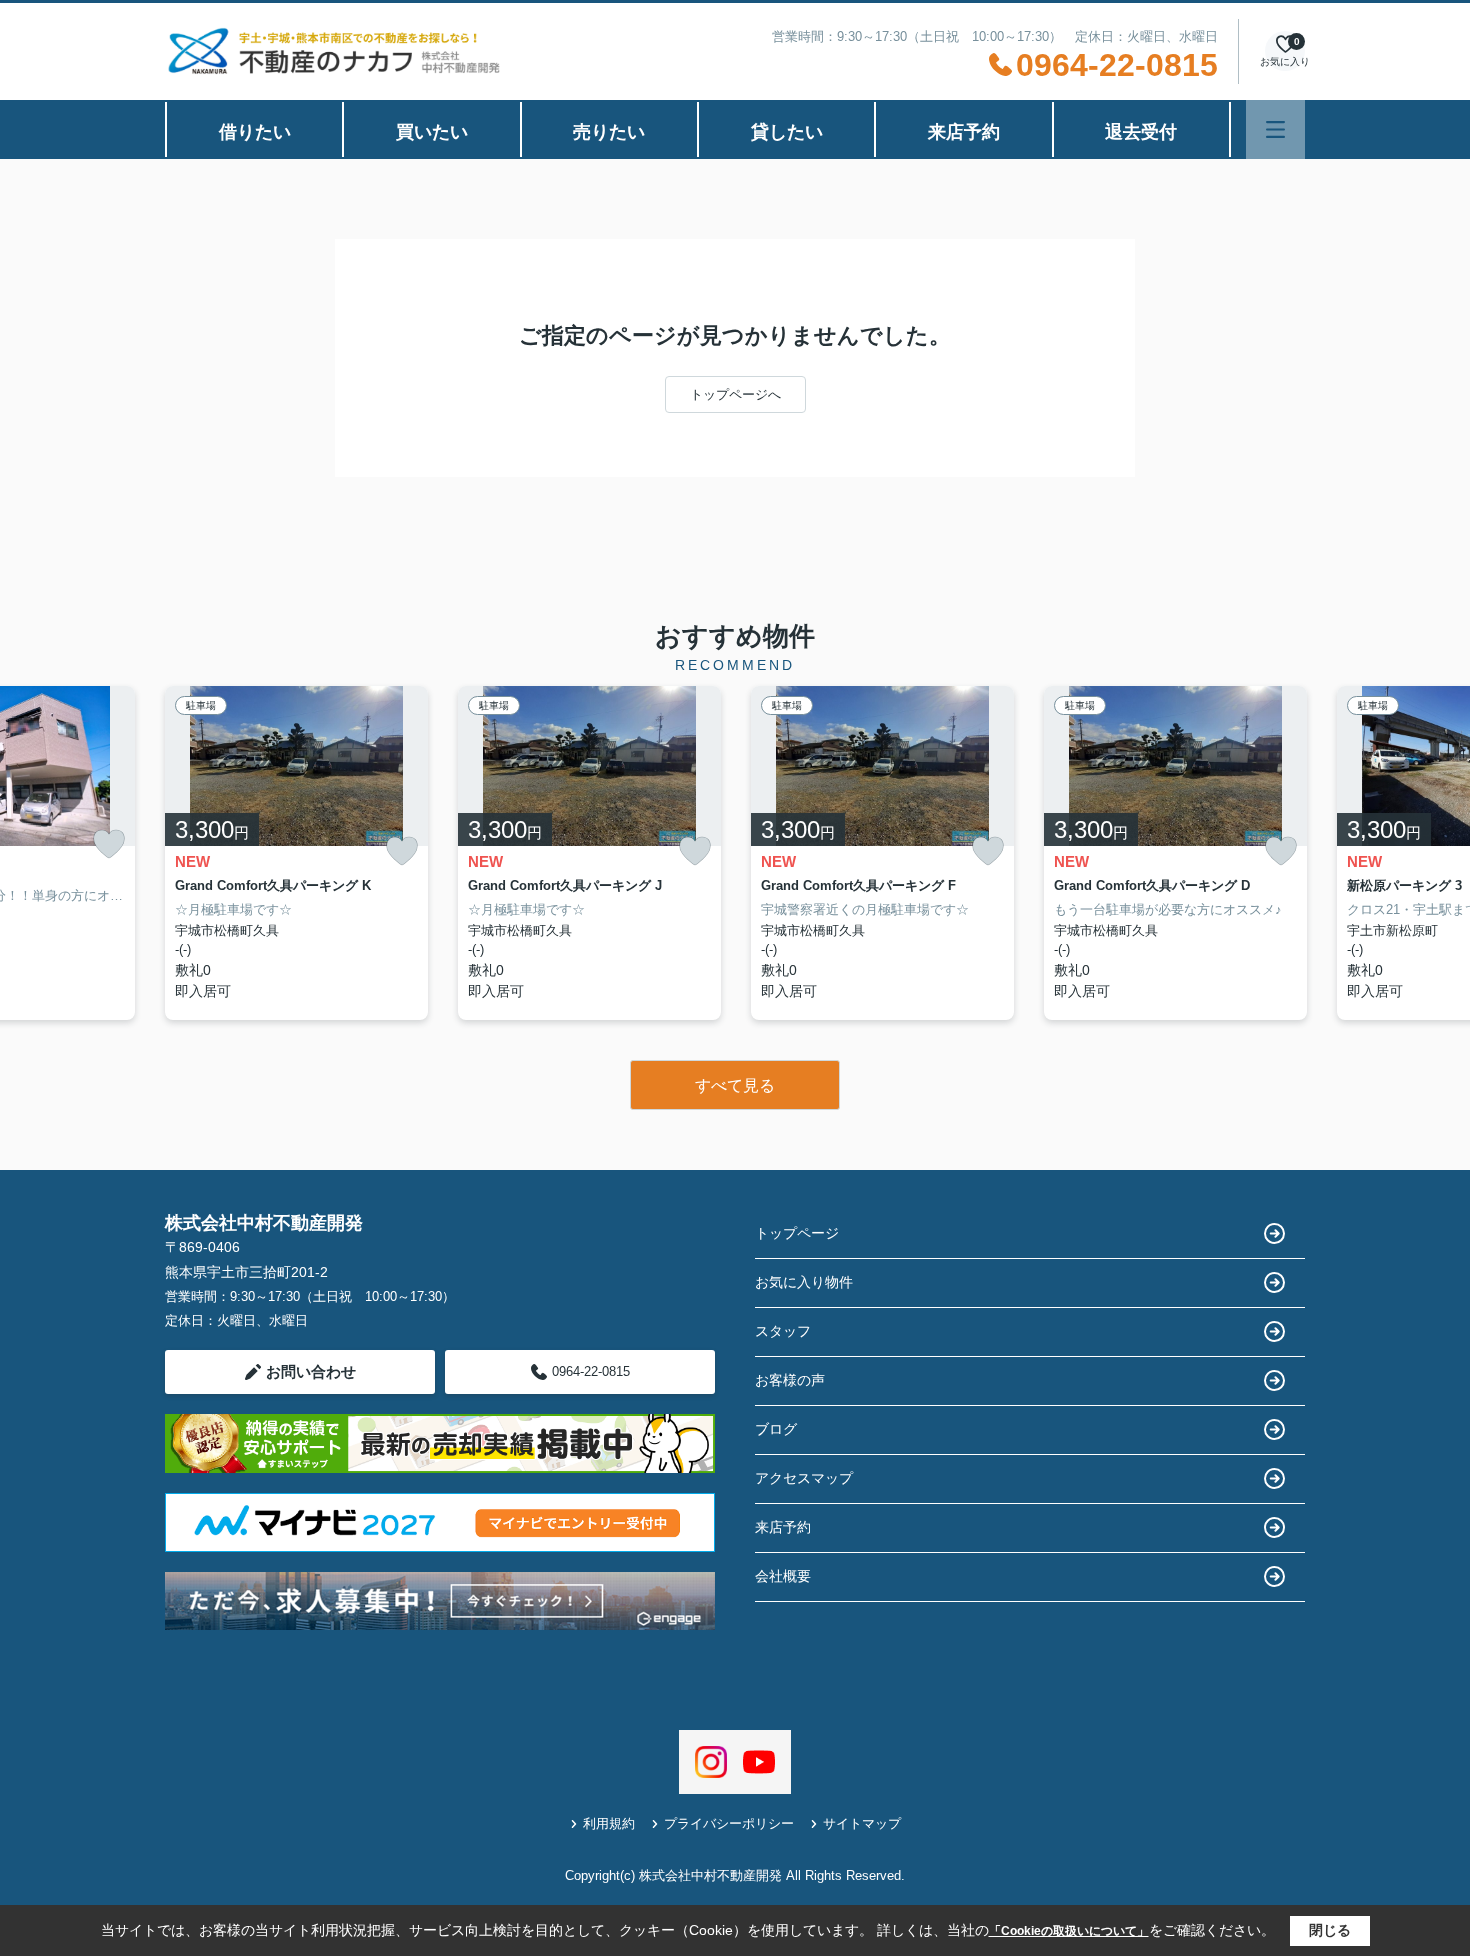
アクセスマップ (804, 1478)
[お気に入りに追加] (109, 844)
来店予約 (964, 132)
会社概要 (783, 1576)
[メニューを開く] (1275, 129)
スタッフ (783, 1331)
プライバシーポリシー (729, 1823)
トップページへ (735, 394)
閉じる (1330, 1930)
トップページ (797, 1233)
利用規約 (609, 1823)
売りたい (609, 132)
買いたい (432, 132)
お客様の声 (790, 1380)
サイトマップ (862, 1823)
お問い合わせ (311, 1371)
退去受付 (1141, 132)
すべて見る (735, 1085)
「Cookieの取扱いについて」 (1069, 1931)
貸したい (787, 132)
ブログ (776, 1429)
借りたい (255, 132)
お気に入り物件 (804, 1282)
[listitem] (296, 853)
